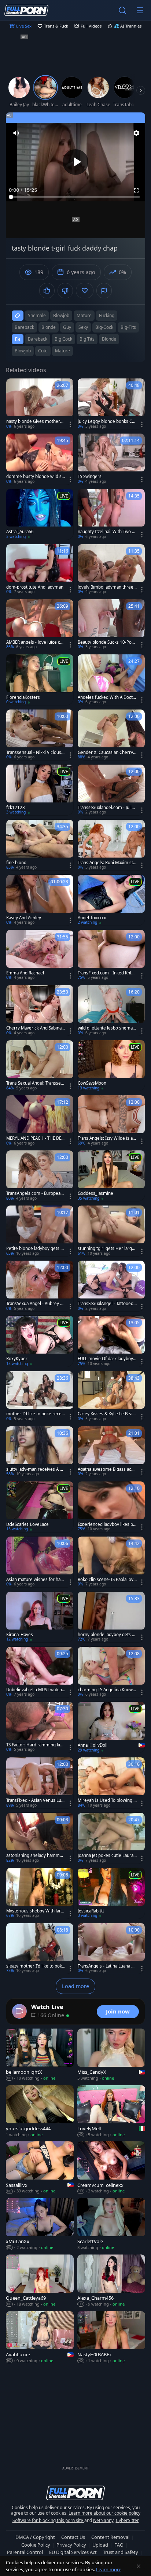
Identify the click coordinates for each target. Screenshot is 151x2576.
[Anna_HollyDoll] (111, 1728)
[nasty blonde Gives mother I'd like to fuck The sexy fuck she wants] (40, 404)
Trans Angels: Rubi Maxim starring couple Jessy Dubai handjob (106, 863)
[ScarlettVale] (111, 2224)
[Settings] (136, 133)
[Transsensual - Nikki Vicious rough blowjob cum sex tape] (40, 735)
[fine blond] (40, 845)
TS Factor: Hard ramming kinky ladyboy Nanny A (36, 1745)
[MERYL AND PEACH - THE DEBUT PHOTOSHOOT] (40, 1121)
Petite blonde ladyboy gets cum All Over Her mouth (36, 1249)
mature (84, 315)
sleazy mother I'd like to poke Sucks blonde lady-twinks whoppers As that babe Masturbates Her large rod (35, 1966)
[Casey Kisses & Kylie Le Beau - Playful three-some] (111, 1397)
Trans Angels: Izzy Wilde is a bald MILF (107, 1138)
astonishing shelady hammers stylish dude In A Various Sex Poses (35, 1855)
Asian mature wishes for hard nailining (36, 1580)
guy (67, 327)
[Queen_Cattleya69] (40, 2281)
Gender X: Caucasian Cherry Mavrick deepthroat (105, 752)
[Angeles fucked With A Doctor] (111, 680)
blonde (49, 327)
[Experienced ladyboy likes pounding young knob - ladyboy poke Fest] (111, 1507)
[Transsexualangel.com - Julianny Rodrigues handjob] (111, 790)
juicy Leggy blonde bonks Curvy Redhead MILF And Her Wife (107, 421)
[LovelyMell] (111, 2112)
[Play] (75, 162)
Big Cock (63, 339)
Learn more (109, 2569)
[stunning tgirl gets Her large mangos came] (111, 1231)
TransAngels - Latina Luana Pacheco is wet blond (107, 1966)
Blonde (109, 339)
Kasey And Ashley (24, 918)
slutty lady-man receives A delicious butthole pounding (36, 1469)
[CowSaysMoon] (111, 1066)
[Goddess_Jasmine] (111, 1176)
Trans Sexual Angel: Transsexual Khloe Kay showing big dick (36, 1083)
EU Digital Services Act (73, 2552)
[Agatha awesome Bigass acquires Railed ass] (111, 1452)
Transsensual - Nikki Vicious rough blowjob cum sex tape (35, 752)
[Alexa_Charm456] (111, 2281)
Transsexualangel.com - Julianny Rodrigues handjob (107, 808)
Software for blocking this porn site (48, 2520)
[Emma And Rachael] (40, 955)
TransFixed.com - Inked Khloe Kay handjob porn (107, 973)
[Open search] (122, 10)
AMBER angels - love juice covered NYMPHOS (36, 642)
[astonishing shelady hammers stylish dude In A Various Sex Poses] (40, 1838)
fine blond (16, 863)
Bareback (38, 339)
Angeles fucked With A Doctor (106, 697)
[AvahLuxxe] (40, 2338)
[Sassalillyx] (40, 2168)
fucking (107, 315)
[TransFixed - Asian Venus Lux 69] (40, 1783)
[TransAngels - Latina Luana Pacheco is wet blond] (111, 1948)
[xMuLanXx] (40, 2224)
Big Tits (87, 339)
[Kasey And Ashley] (40, 900)
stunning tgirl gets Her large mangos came (106, 1249)
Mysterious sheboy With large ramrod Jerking (35, 1911)
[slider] (75, 197)
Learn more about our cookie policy (104, 2513)
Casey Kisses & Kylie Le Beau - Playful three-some (106, 1414)
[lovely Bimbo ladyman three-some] (111, 570)
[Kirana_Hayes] (40, 1617)
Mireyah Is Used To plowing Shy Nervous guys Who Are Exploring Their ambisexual (107, 1800)
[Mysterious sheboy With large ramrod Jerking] (40, 1893)
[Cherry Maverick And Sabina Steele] (40, 1010)
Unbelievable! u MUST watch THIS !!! (36, 1690)
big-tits (128, 327)
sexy (83, 327)
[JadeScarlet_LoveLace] (40, 1507)
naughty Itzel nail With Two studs (107, 532)
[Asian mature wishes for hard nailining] (40, 1562)
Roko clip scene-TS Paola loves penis (107, 1580)
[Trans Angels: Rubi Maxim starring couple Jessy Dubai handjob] (111, 845)
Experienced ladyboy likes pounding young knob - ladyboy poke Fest (107, 1524)
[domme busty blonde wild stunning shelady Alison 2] (40, 459)
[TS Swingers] (111, 459)
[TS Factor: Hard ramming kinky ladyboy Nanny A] (40, 1727)
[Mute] (16, 133)
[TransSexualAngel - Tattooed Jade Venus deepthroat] (111, 1286)
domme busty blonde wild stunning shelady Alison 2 (35, 477)
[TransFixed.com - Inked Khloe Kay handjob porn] (111, 955)
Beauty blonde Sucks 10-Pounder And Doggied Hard (107, 642)
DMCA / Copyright (35, 2537)
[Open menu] (140, 10)
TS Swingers (90, 477)
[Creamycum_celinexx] (111, 2168)
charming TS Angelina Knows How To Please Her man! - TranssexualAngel (107, 1690)
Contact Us (73, 2537)
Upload (100, 2545)
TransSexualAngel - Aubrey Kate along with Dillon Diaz (36, 1304)
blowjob (61, 315)
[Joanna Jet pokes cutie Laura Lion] (111, 1838)
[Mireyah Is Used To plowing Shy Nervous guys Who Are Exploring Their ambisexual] (111, 1783)
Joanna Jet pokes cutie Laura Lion (107, 1855)
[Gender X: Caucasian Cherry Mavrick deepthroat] (111, 735)
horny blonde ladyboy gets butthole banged (106, 1635)
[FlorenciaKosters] (40, 680)
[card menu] (70, 424)
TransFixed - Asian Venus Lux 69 (35, 1800)
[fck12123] (40, 790)
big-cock (104, 327)
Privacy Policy (71, 2545)
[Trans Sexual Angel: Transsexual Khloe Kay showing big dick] (40, 1066)
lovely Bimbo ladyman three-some (106, 587)
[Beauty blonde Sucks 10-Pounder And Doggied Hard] (111, 625)
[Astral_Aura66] (40, 514)
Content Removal (110, 2537)
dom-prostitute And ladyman (35, 587)
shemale (37, 315)
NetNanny (103, 2520)
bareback (24, 327)
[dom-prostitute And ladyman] (40, 570)
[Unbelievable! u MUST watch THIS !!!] (40, 1672)
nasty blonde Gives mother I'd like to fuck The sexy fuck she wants (36, 421)
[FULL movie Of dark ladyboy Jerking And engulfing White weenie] (111, 1341)
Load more (75, 1986)
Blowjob (23, 351)
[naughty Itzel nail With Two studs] (111, 514)
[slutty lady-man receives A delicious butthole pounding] (40, 1452)
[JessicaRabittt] (111, 1893)
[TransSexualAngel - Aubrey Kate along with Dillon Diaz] (40, 1286)
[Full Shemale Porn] (26, 10)
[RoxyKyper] (40, 1341)
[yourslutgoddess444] (40, 2112)
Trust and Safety (121, 2552)
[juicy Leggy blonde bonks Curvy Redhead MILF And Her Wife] (111, 404)
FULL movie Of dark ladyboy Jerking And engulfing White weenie (107, 1359)
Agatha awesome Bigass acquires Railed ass (107, 1469)
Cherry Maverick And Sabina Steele (36, 1028)
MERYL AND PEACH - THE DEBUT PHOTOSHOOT (35, 1138)
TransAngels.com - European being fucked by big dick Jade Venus (35, 1193)
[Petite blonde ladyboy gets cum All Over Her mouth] (40, 1231)
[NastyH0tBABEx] (111, 2338)
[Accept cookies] (139, 2566)
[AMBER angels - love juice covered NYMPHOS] (40, 625)
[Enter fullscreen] (136, 190)
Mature (62, 351)
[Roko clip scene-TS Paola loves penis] (111, 1562)
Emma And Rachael (25, 973)
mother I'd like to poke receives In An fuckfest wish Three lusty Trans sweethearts (36, 1414)
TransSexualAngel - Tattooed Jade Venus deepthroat (107, 1304)
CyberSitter (127, 2520)
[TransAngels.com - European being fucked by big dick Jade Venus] (40, 1176)
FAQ (119, 2545)
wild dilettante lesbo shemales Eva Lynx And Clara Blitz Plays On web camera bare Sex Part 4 (107, 1028)
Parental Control (25, 2552)
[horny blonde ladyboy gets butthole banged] (111, 1617)
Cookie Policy (36, 2545)
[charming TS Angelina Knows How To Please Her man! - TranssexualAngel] (111, 1672)
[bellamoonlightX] (40, 2055)
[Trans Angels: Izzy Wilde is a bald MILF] (111, 1121)
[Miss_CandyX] (111, 2055)
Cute (43, 351)
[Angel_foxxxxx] (111, 900)
